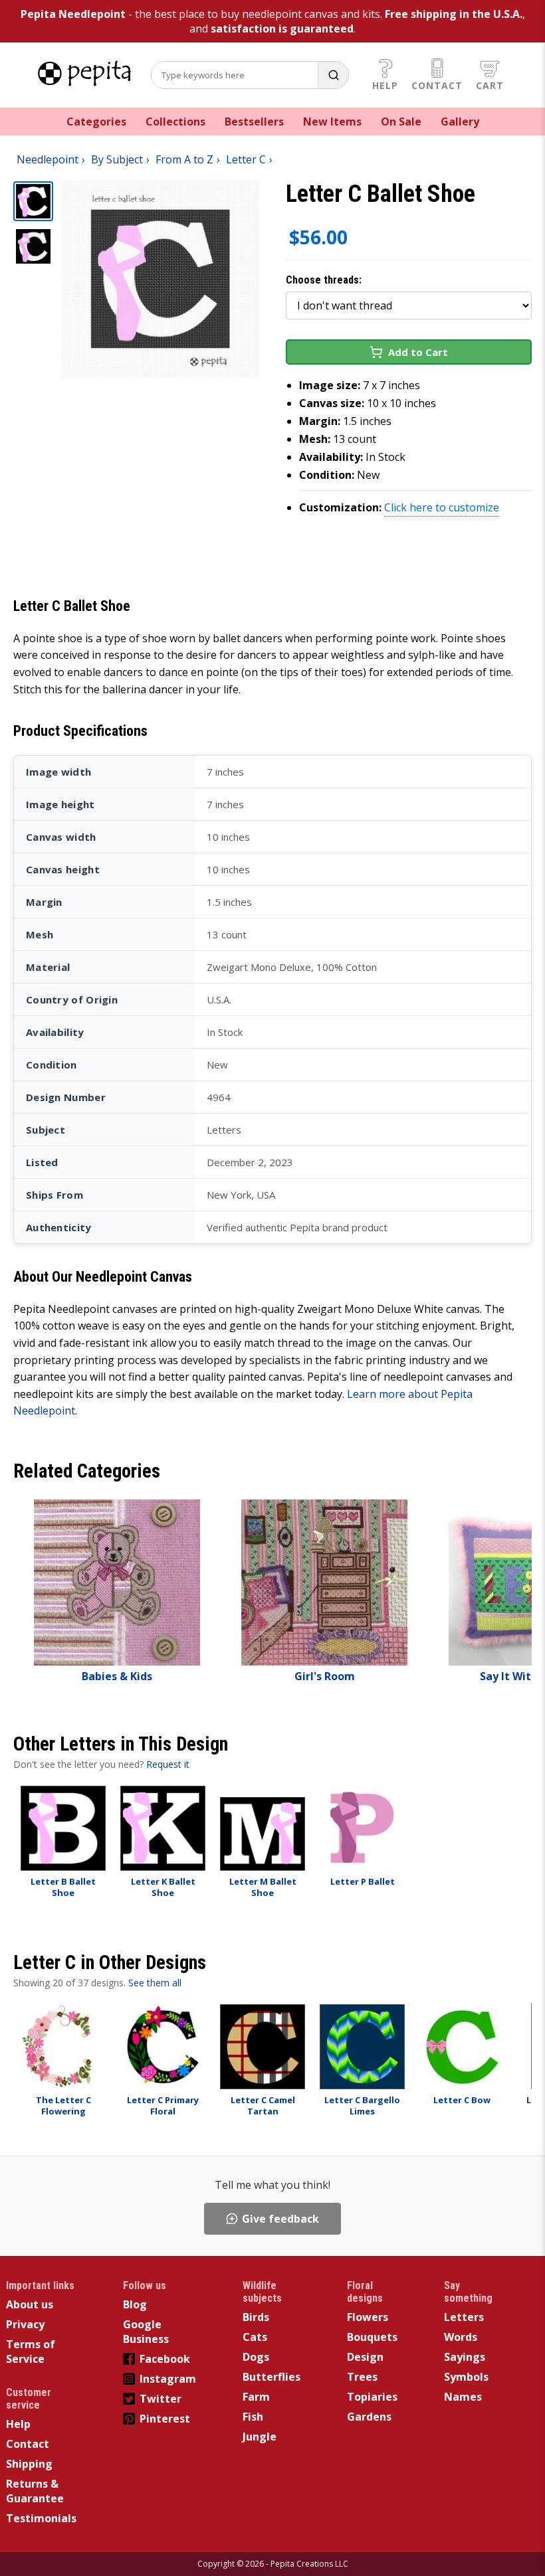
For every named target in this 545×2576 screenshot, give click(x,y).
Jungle (260, 2437)
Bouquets (372, 2337)
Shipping (29, 2464)
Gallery (460, 122)
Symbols (466, 2377)
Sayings (465, 2357)
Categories (96, 122)
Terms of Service (31, 2352)
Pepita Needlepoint (73, 14)
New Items (332, 122)
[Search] (333, 75)
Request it (168, 1764)
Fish (253, 2417)
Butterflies (272, 2377)
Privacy (25, 2324)
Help (385, 85)
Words (461, 2337)
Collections (175, 122)
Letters (464, 2317)
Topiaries (372, 2397)
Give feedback (280, 2219)
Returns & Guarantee (35, 2491)
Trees (362, 2377)
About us (30, 2304)
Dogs (256, 2357)
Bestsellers (254, 122)
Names (463, 2397)
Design (365, 2357)
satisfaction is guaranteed (282, 29)
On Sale (401, 122)
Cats (255, 2337)
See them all (155, 1983)
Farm (256, 2397)
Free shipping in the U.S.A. (454, 14)
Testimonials (41, 2518)
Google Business (146, 2332)
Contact (437, 85)
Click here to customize (442, 507)
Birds (256, 2317)
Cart (490, 85)
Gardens (369, 2417)
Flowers (368, 2317)
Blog (135, 2304)
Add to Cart (418, 352)
